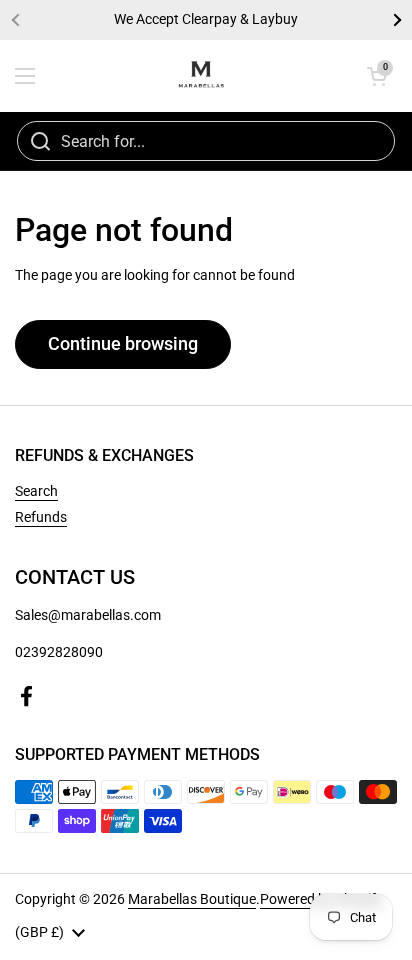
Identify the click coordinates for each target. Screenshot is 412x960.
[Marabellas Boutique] (201, 76)
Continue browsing (123, 343)
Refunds (41, 517)
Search (36, 491)
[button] (377, 76)
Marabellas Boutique (192, 899)
